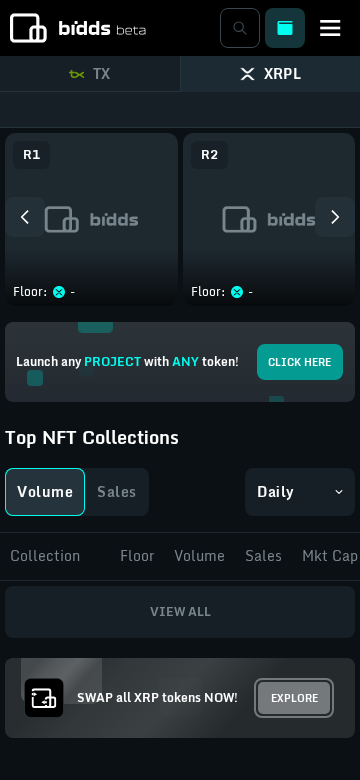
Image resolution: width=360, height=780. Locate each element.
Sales (117, 491)
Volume (45, 491)
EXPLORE (294, 698)
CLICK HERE (299, 362)
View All (180, 611)
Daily (276, 491)
